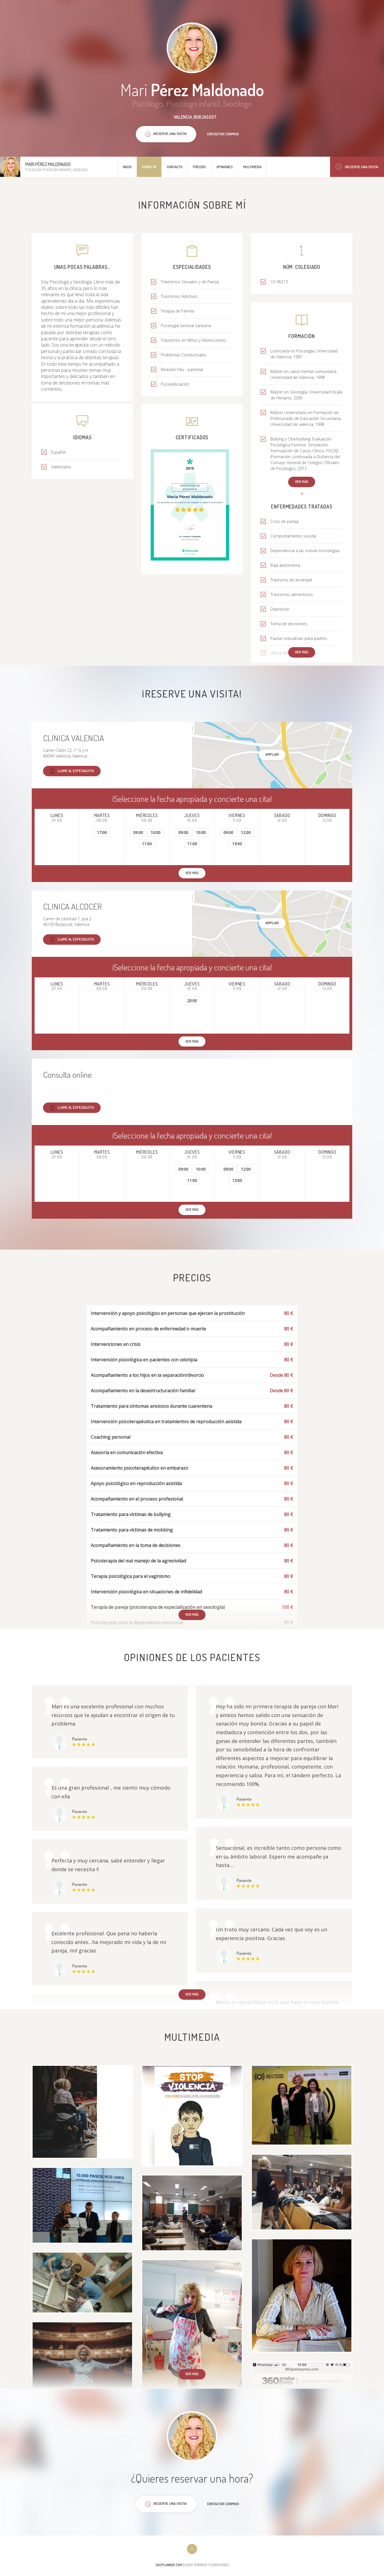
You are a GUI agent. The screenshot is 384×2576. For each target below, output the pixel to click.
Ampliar (272, 754)
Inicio (127, 167)
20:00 (192, 1001)
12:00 (246, 832)
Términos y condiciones (211, 2565)
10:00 (156, 832)
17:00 (102, 832)
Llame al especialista (76, 771)
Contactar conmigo (223, 134)
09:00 (138, 832)
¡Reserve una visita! (362, 167)
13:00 (237, 844)
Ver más (302, 482)
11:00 (147, 844)
